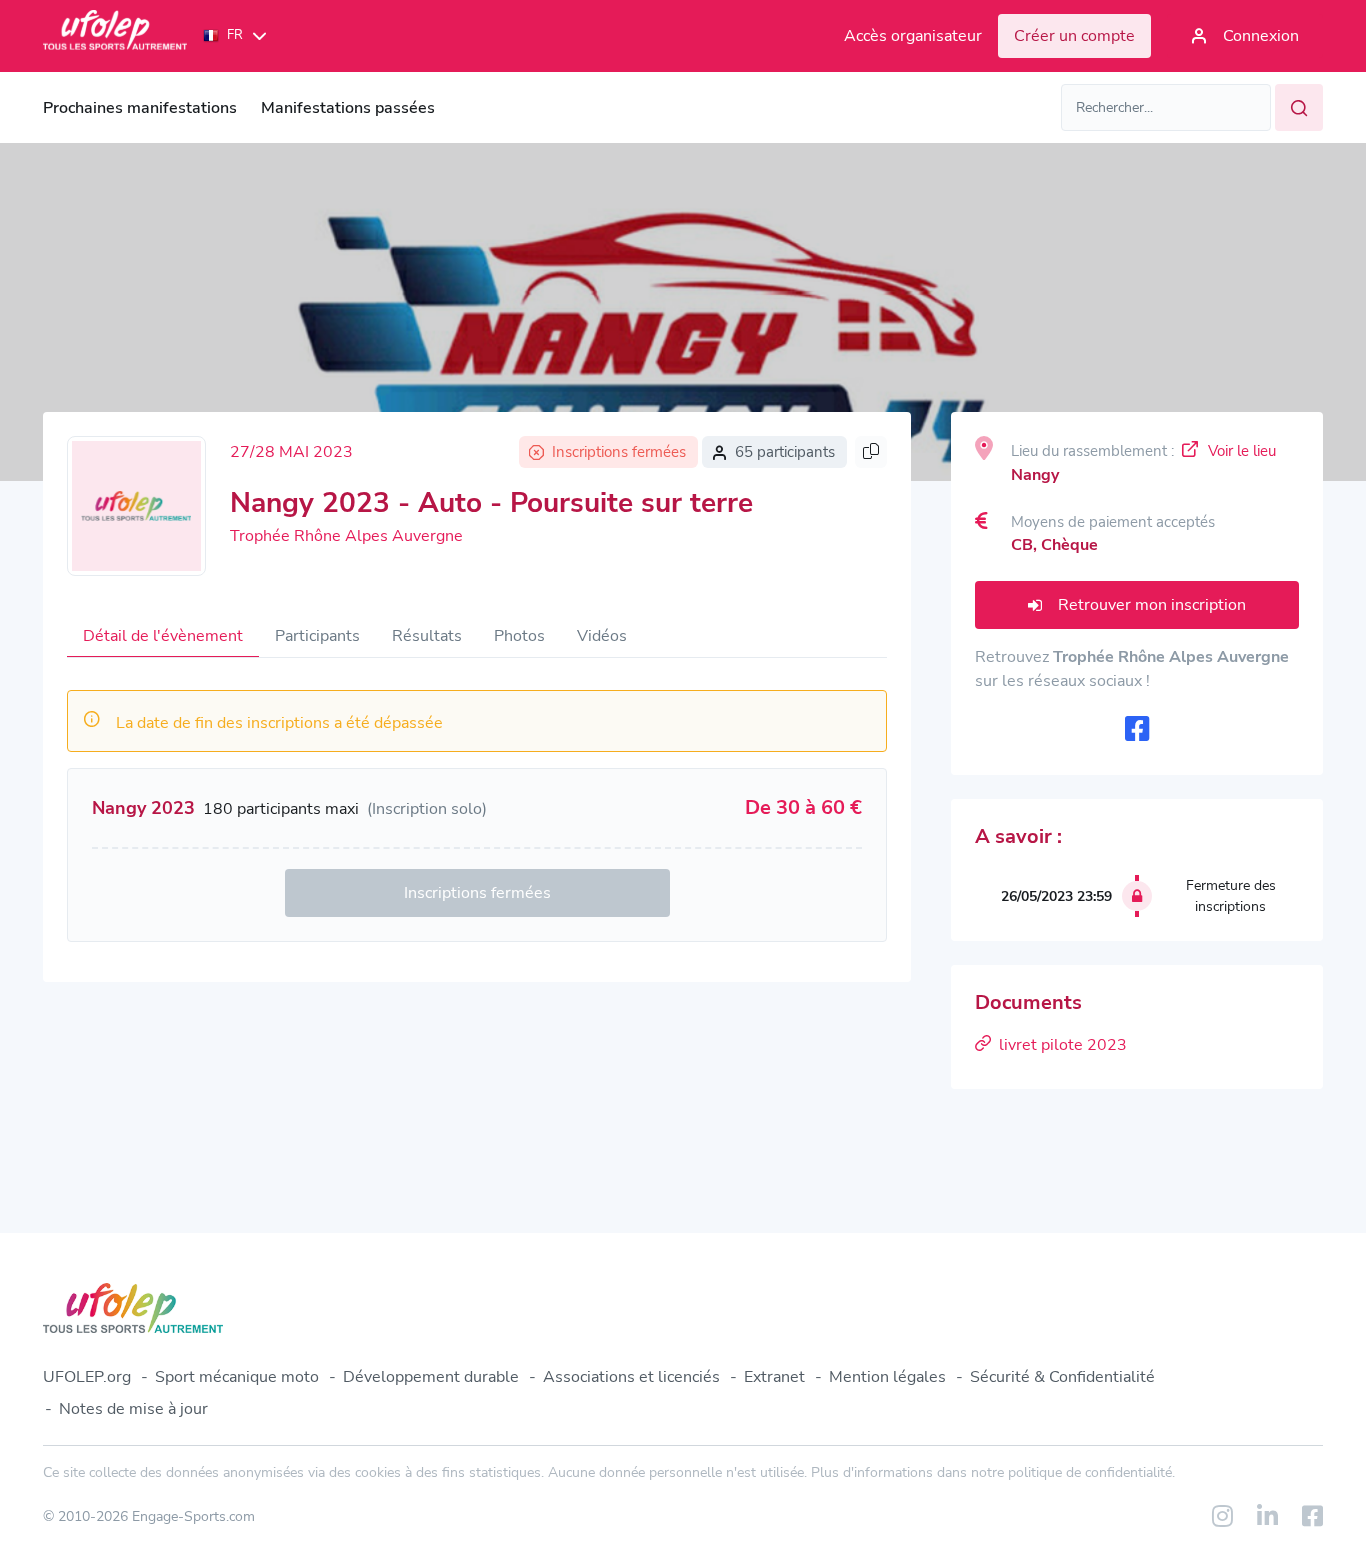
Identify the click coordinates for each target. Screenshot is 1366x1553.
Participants (317, 636)
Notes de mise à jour (133, 1409)
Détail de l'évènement (163, 636)
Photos (519, 636)
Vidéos (602, 636)
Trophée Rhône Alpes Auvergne (346, 536)
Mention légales (887, 1377)
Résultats (427, 636)
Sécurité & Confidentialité (1062, 1377)
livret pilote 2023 (1063, 1045)
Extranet (774, 1377)
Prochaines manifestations (140, 108)
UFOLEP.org (87, 1377)
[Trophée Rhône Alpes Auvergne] (136, 506)
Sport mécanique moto (237, 1377)
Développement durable (431, 1377)
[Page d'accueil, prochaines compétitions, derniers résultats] (115, 36)
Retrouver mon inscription (1152, 605)
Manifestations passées (348, 108)
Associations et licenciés (631, 1377)
